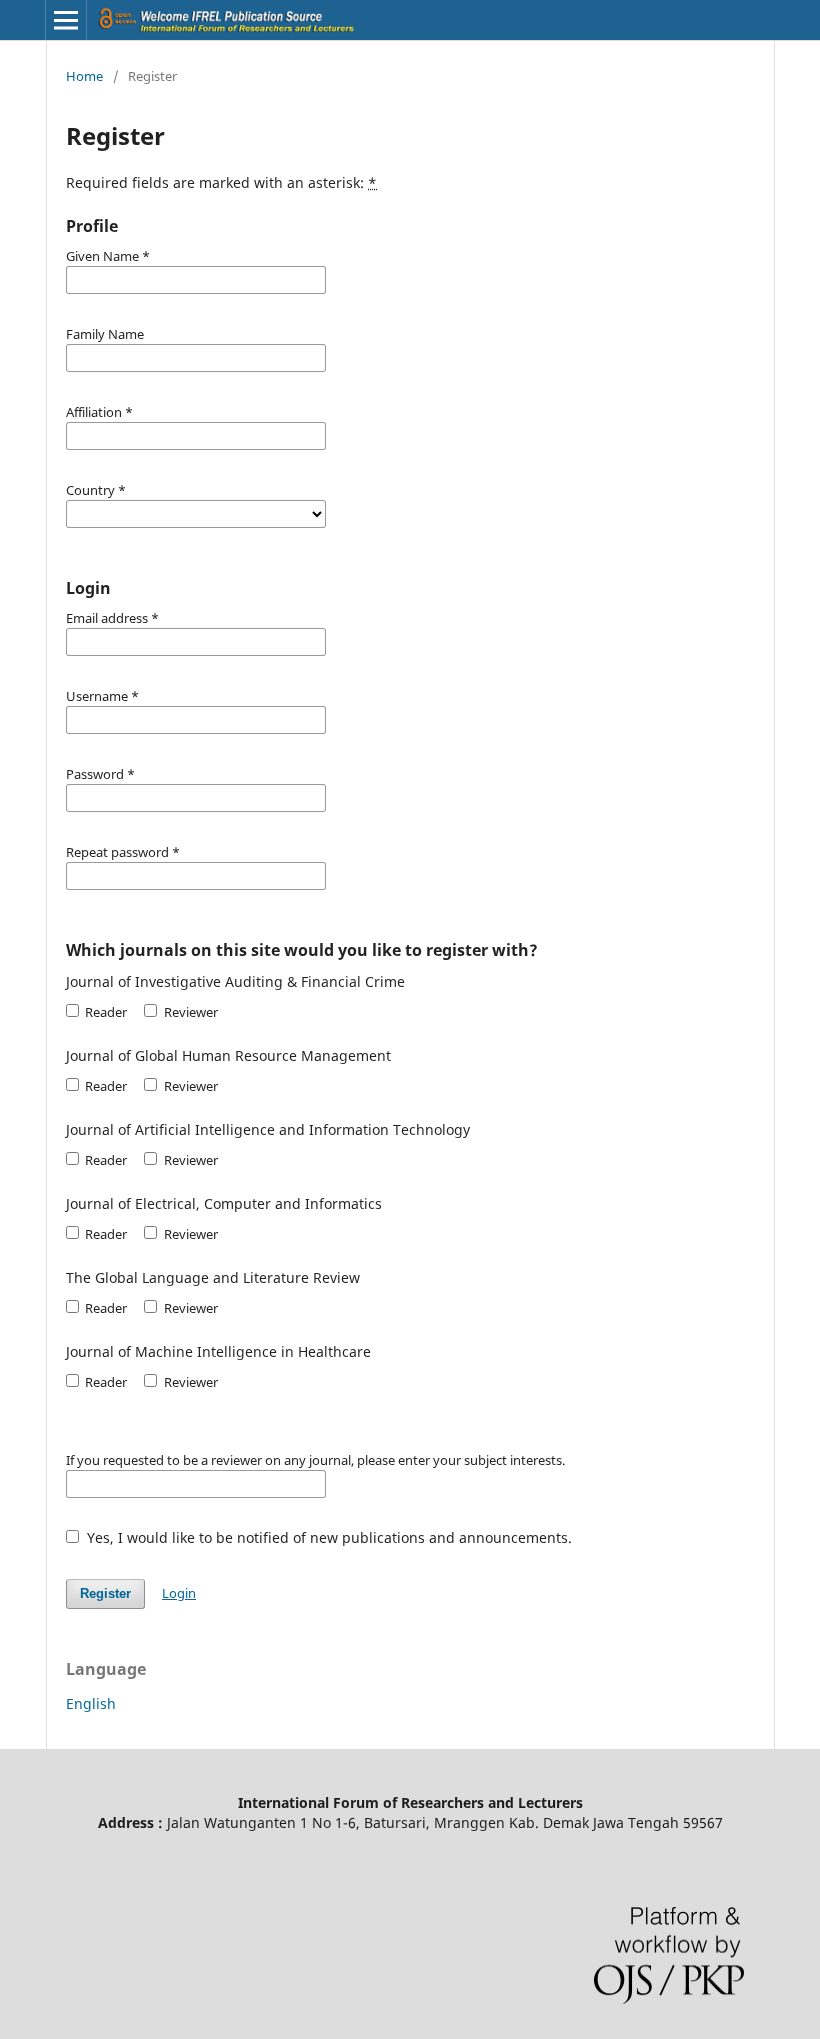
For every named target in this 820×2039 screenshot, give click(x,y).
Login (179, 1593)
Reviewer (189, 1012)
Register (105, 1593)
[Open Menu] (66, 20)
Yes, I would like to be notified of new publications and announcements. (327, 1537)
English (91, 1703)
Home (84, 76)
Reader (104, 1012)
